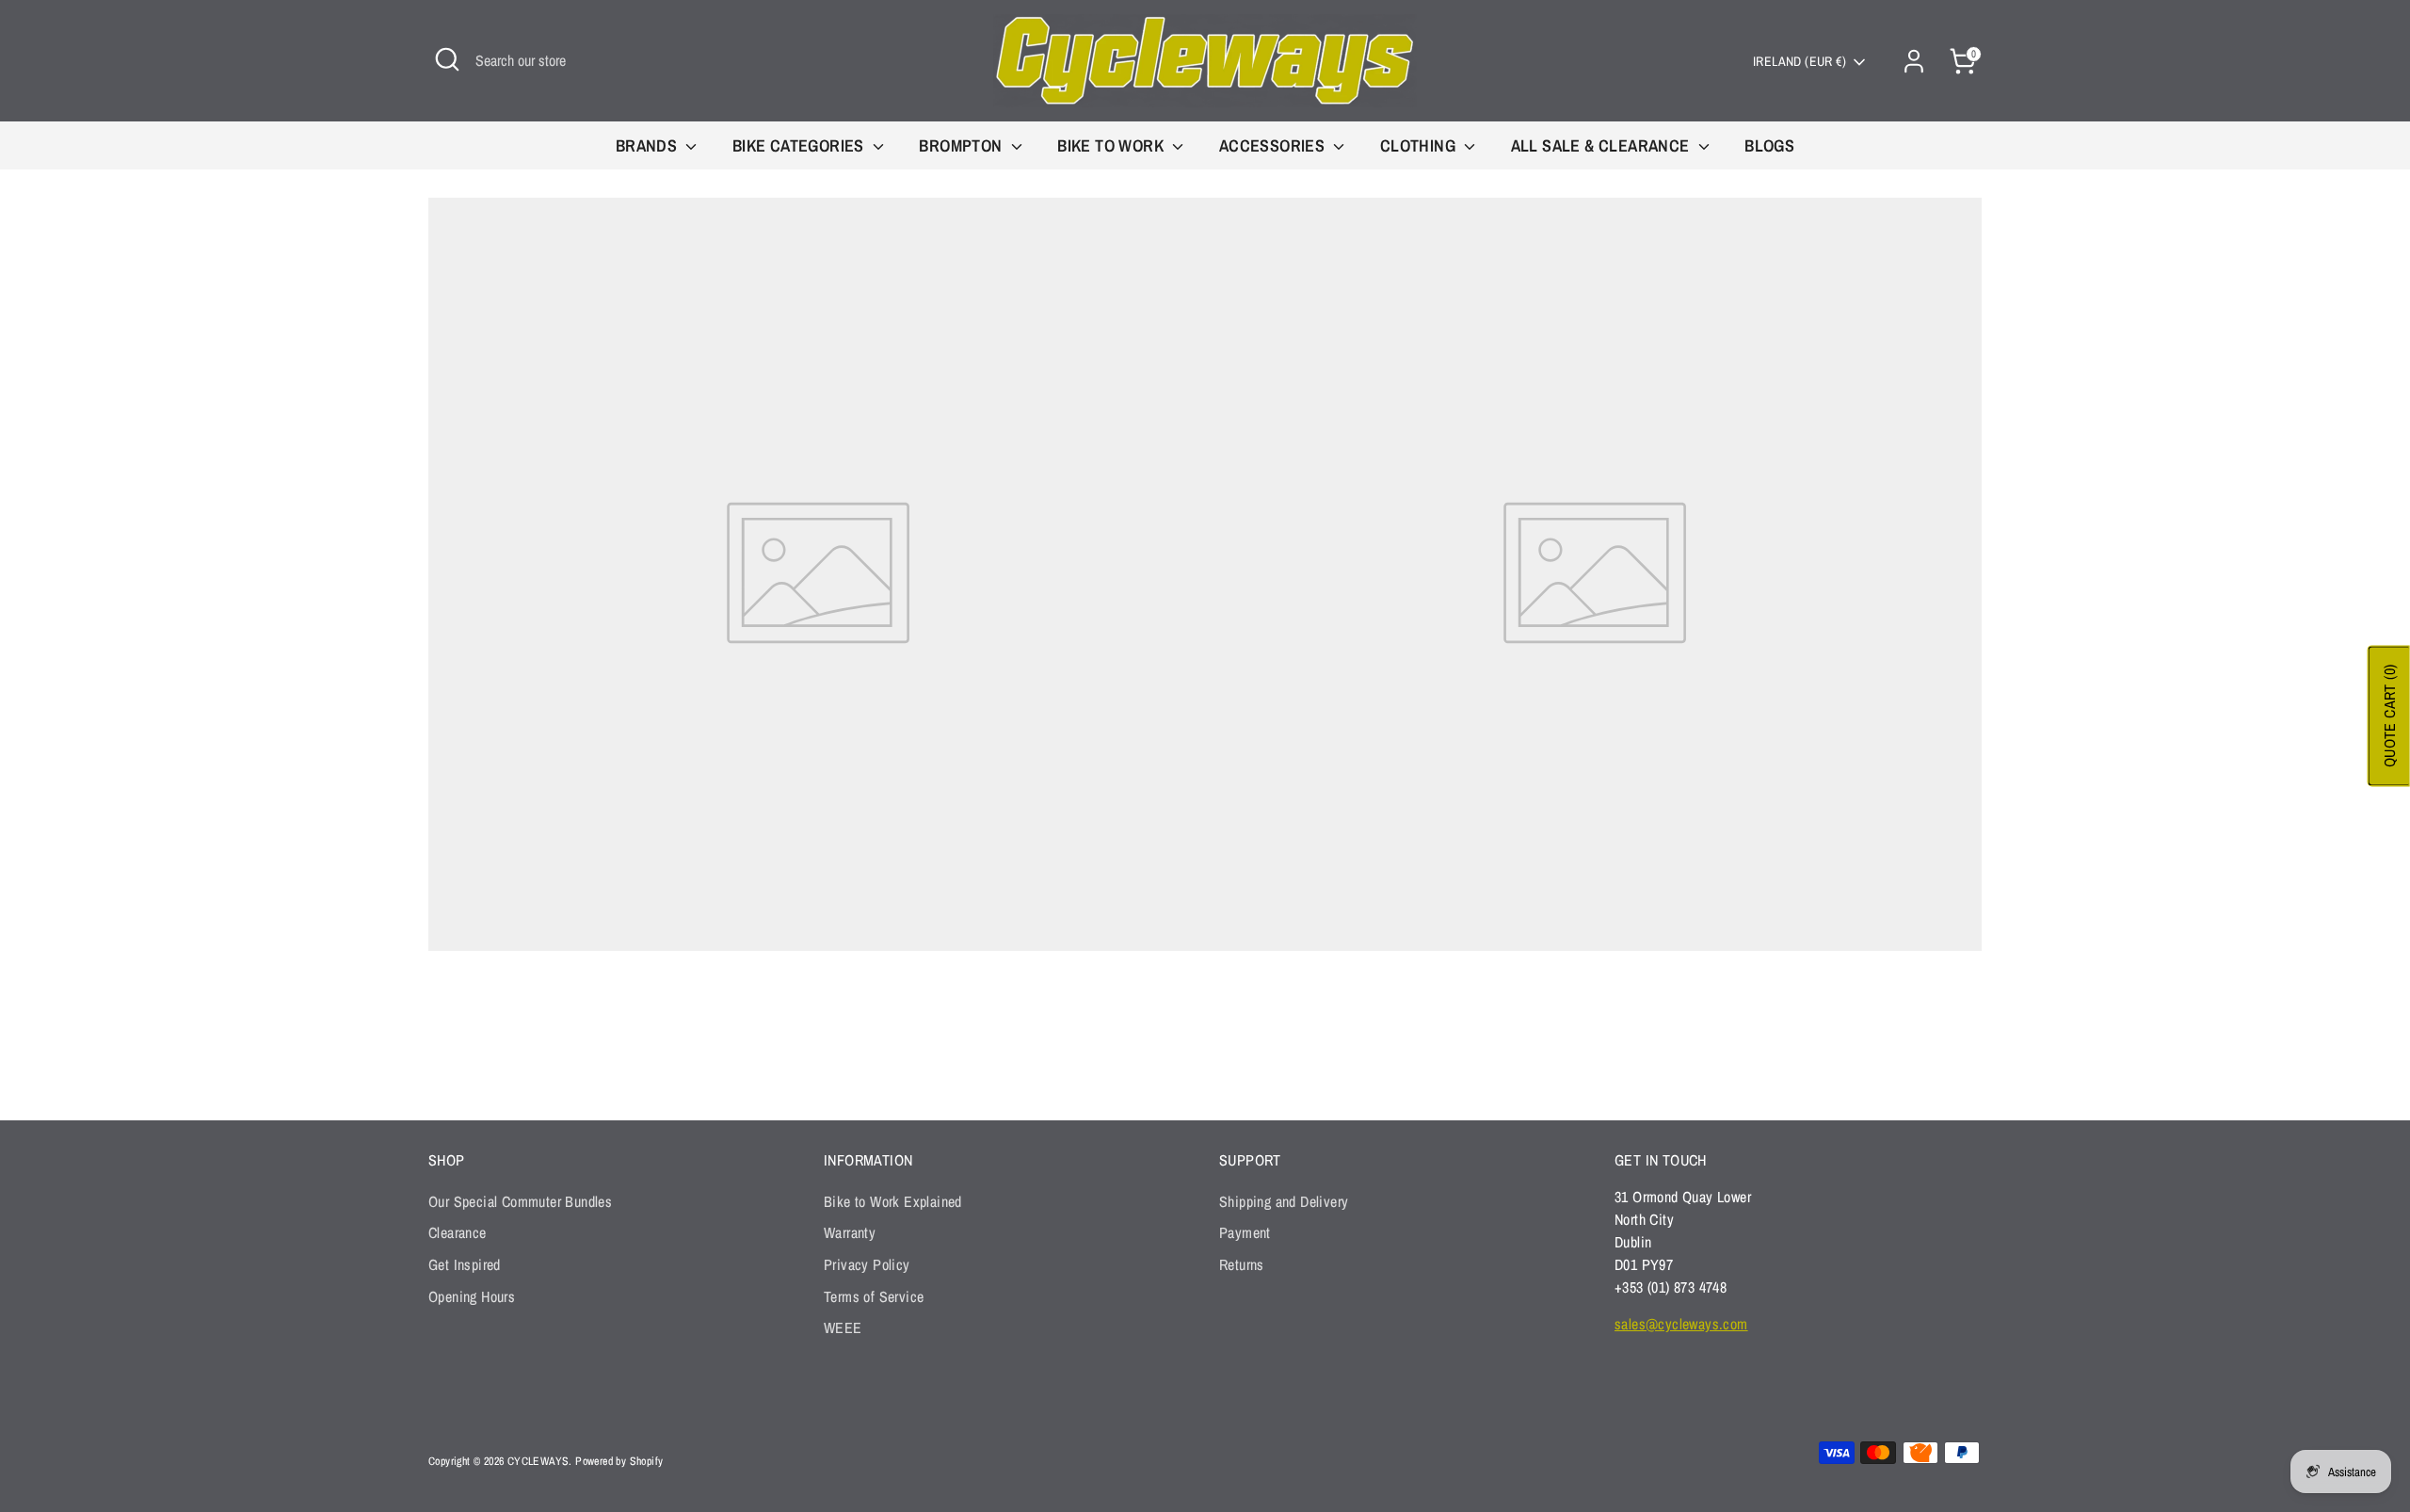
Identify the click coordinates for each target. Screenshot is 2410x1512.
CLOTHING (1420, 145)
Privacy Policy (867, 1264)
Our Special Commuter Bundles (520, 1201)
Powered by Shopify (619, 1461)
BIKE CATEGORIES (800, 145)
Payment (1245, 1232)
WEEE (843, 1327)
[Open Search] (447, 59)
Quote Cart (2389, 716)
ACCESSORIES (1274, 145)
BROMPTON (963, 145)
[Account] (1914, 61)
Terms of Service (874, 1296)
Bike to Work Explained (893, 1201)
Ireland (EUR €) (1799, 61)
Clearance (458, 1232)
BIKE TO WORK (1112, 145)
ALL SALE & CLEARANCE (1602, 145)
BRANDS (649, 145)
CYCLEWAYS (538, 1461)
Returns (1242, 1264)
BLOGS (1769, 145)
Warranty (850, 1232)
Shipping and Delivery (1284, 1201)
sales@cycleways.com (1681, 1324)
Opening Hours (472, 1296)
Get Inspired (465, 1264)
